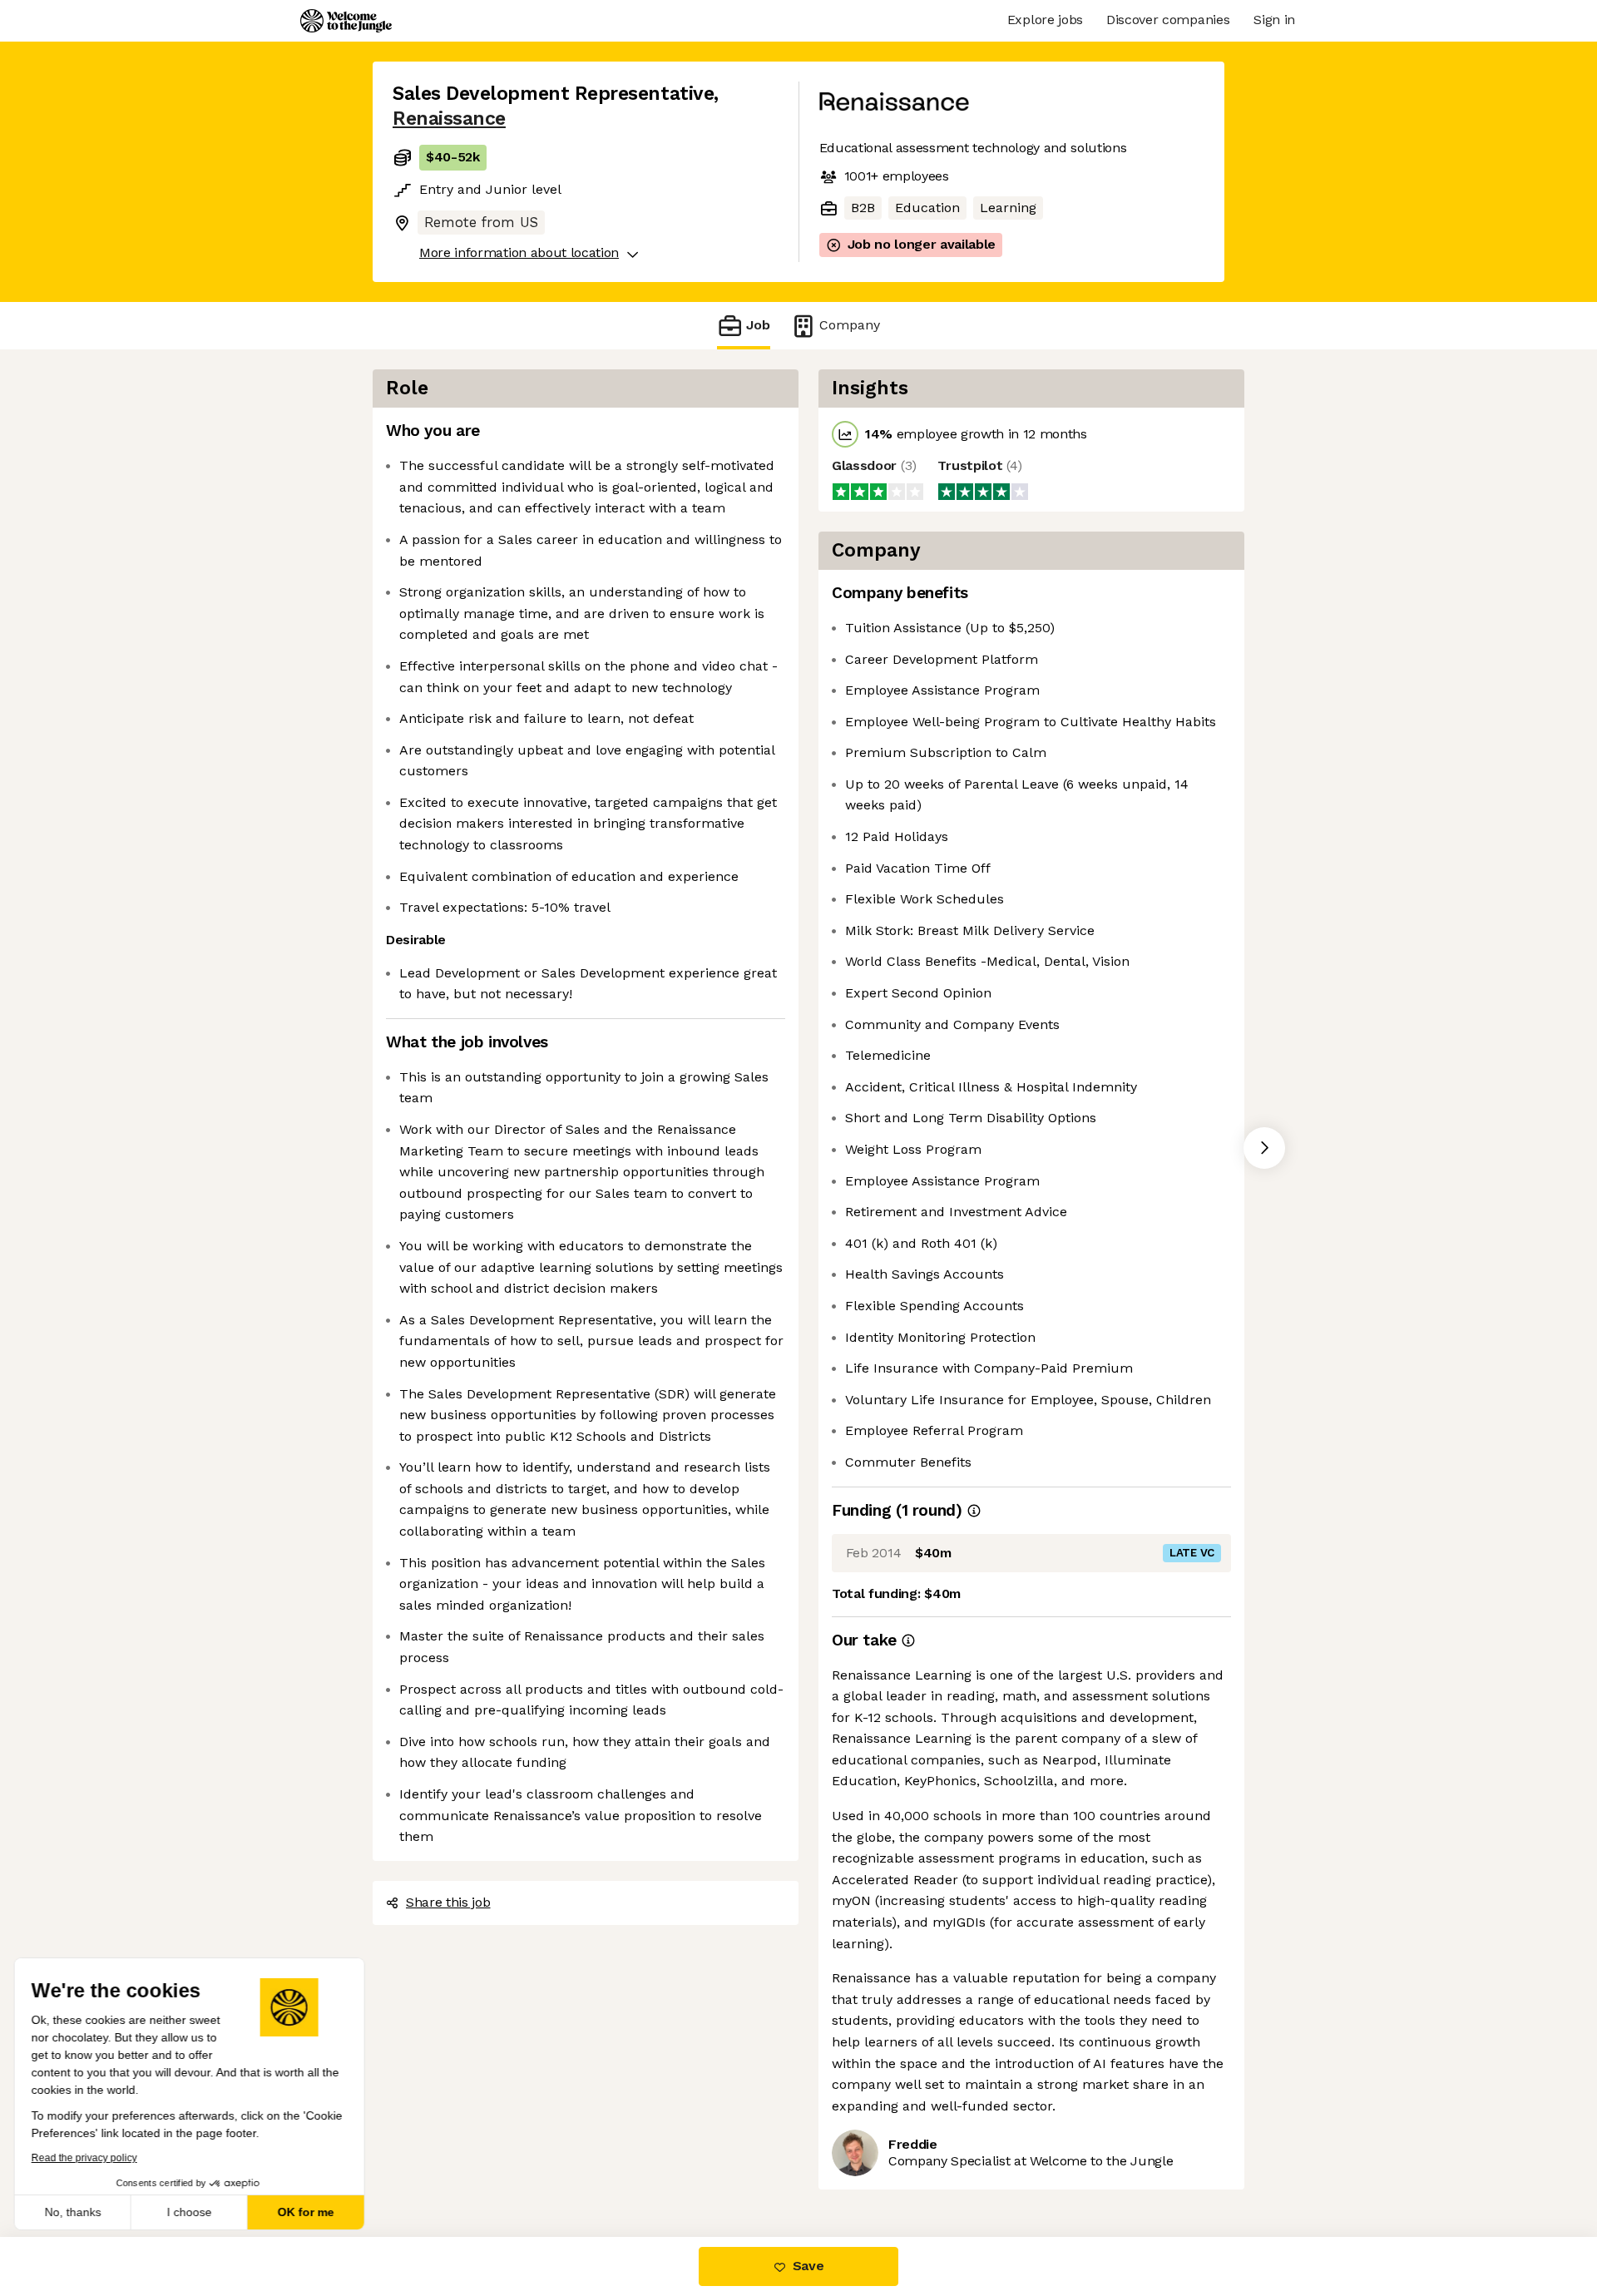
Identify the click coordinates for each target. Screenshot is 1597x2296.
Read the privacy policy (86, 2158)
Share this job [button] (448, 1902)
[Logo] (346, 21)
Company (850, 325)
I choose (191, 2212)
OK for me (308, 2212)
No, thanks (75, 2212)
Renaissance (449, 119)
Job (758, 325)
